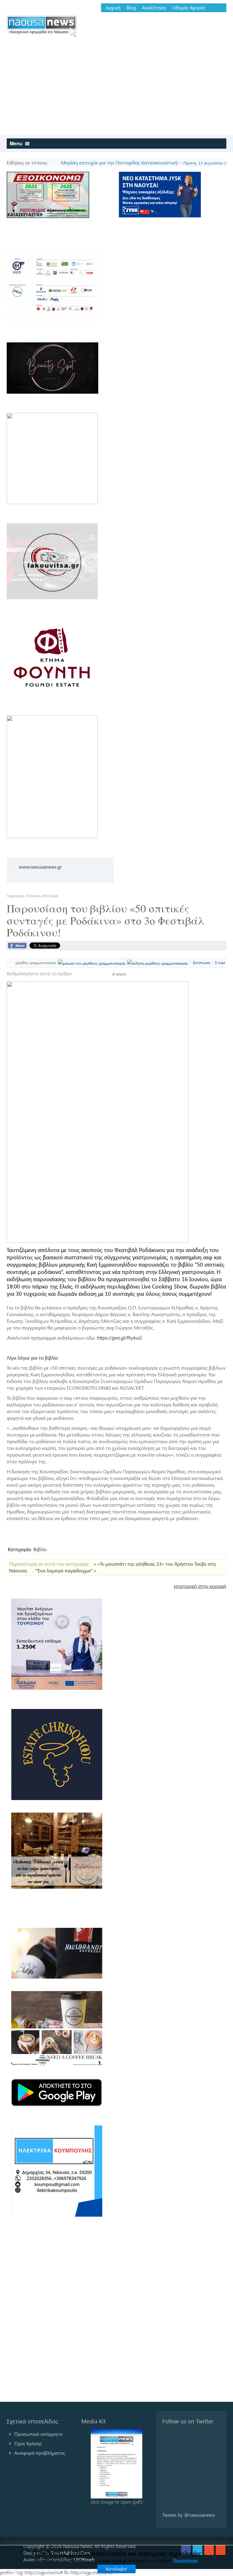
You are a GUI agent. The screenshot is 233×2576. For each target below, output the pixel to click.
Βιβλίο (40, 1549)
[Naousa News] (42, 26)
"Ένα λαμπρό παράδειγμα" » (66, 1570)
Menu (17, 143)
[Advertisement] (116, 90)
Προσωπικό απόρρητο (38, 2434)
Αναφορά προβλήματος (40, 2453)
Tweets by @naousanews (189, 2515)
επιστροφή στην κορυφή (200, 1586)
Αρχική (113, 8)
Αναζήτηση (154, 8)
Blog (131, 8)
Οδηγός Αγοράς (189, 8)
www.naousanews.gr (40, 867)
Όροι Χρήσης (28, 2443)
